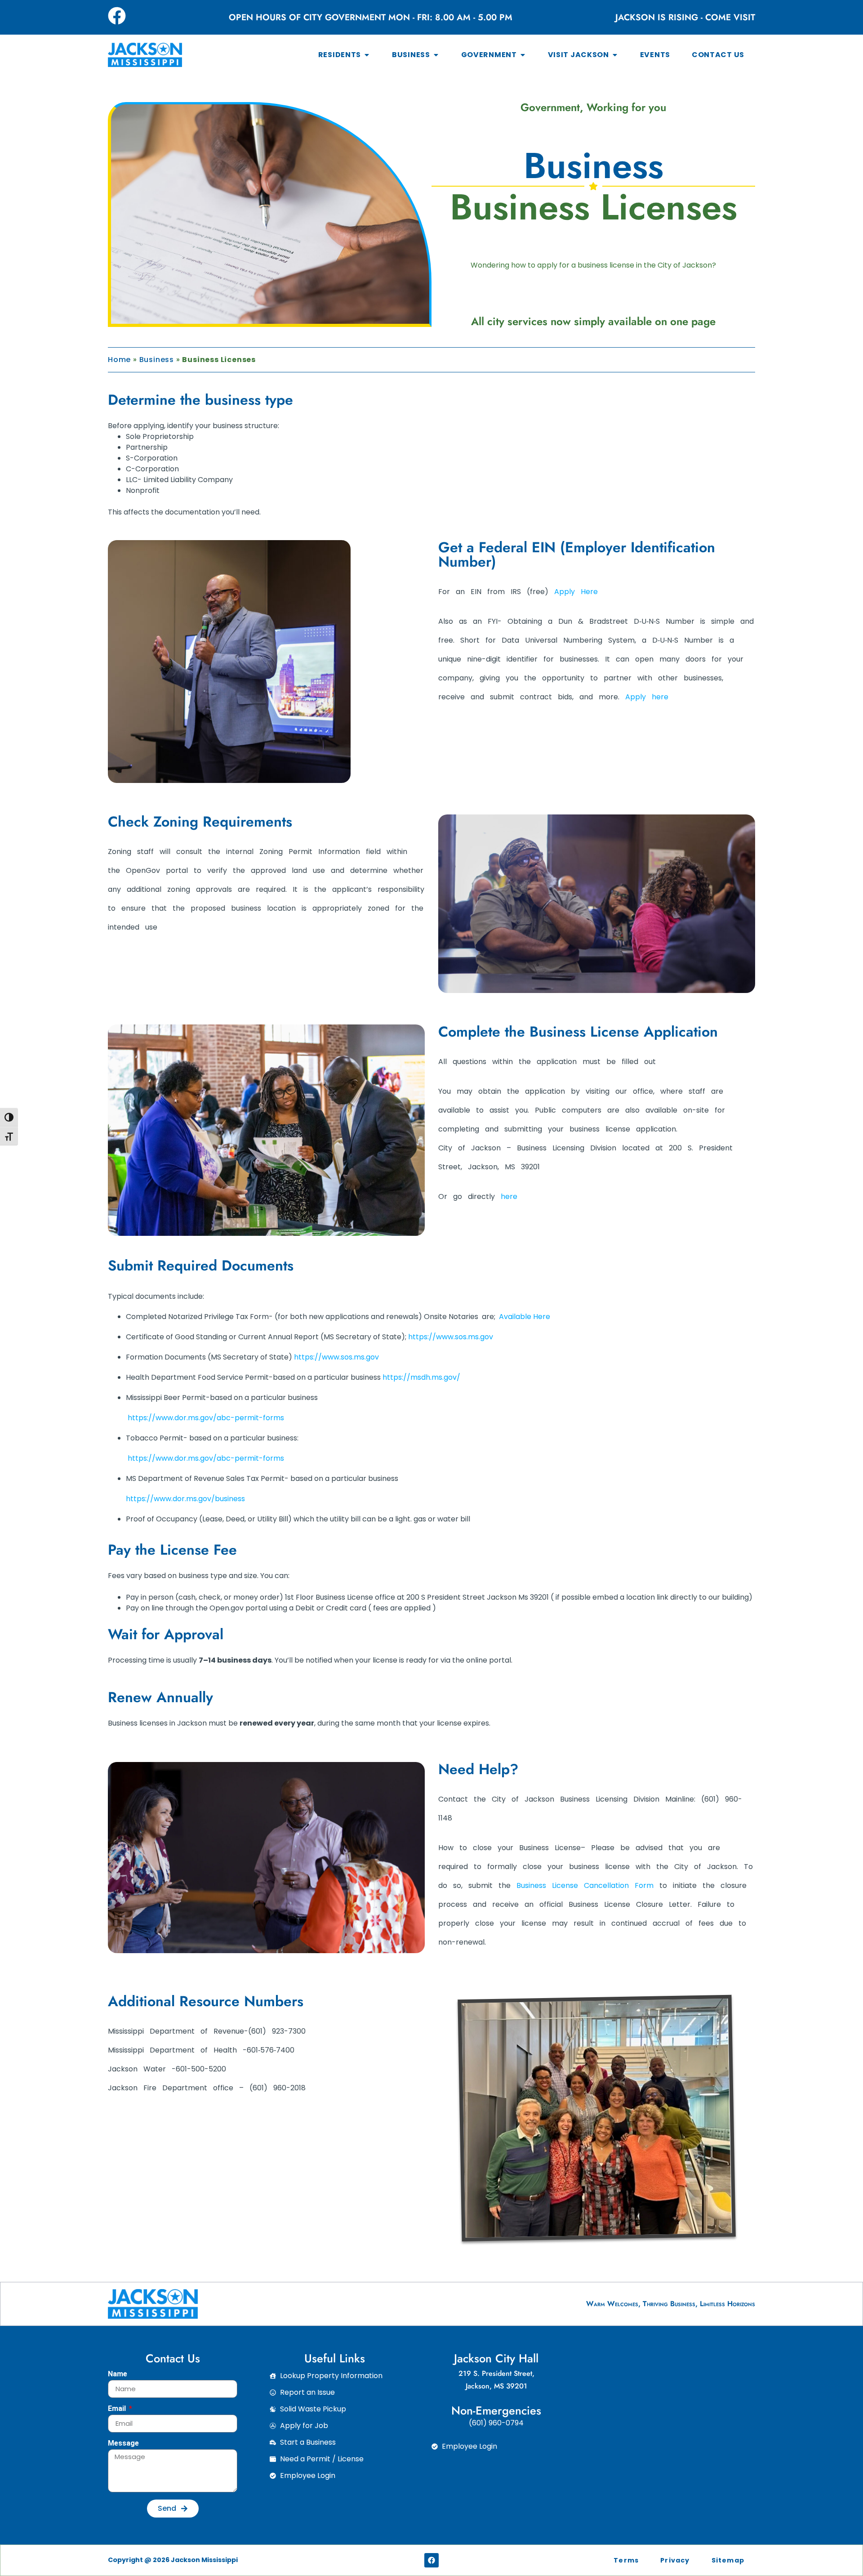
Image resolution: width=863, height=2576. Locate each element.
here (509, 1196)
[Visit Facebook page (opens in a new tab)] (117, 16)
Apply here (647, 697)
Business (157, 360)
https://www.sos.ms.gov (451, 1337)
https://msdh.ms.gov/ (421, 1377)
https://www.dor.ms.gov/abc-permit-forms (206, 1418)
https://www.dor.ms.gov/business (185, 1499)
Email (118, 2409)
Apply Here (576, 592)
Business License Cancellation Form (585, 1885)
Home (119, 360)
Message (123, 2444)
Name (118, 2374)
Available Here (525, 1317)
